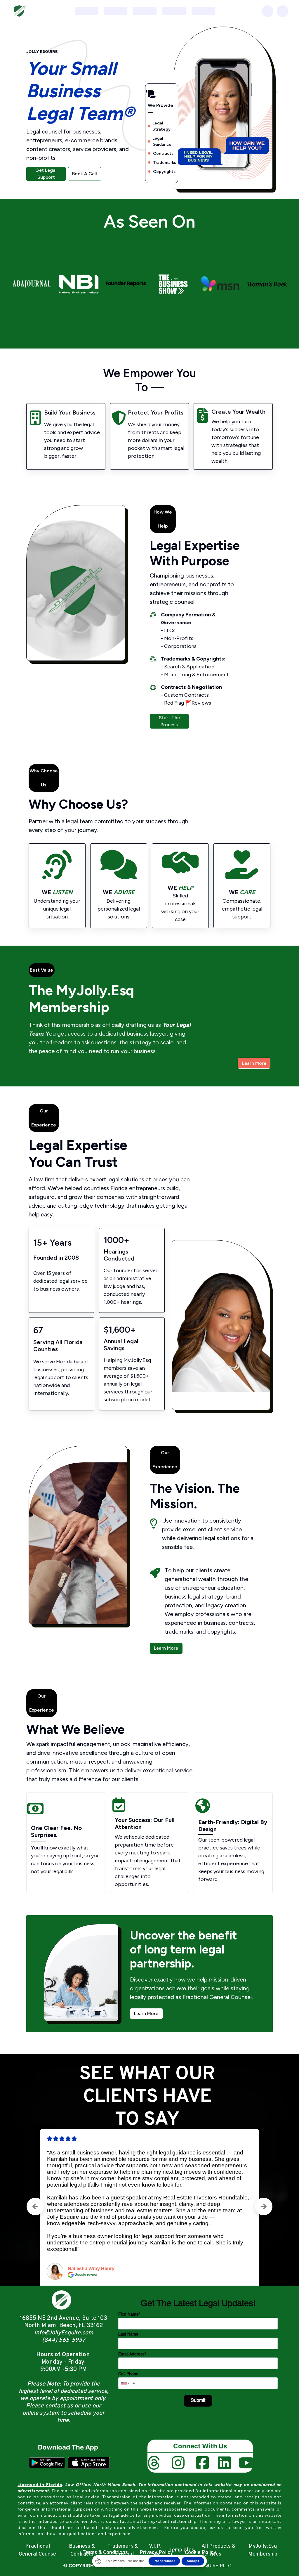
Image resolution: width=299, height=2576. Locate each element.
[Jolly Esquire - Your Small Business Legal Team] (19, 11)
